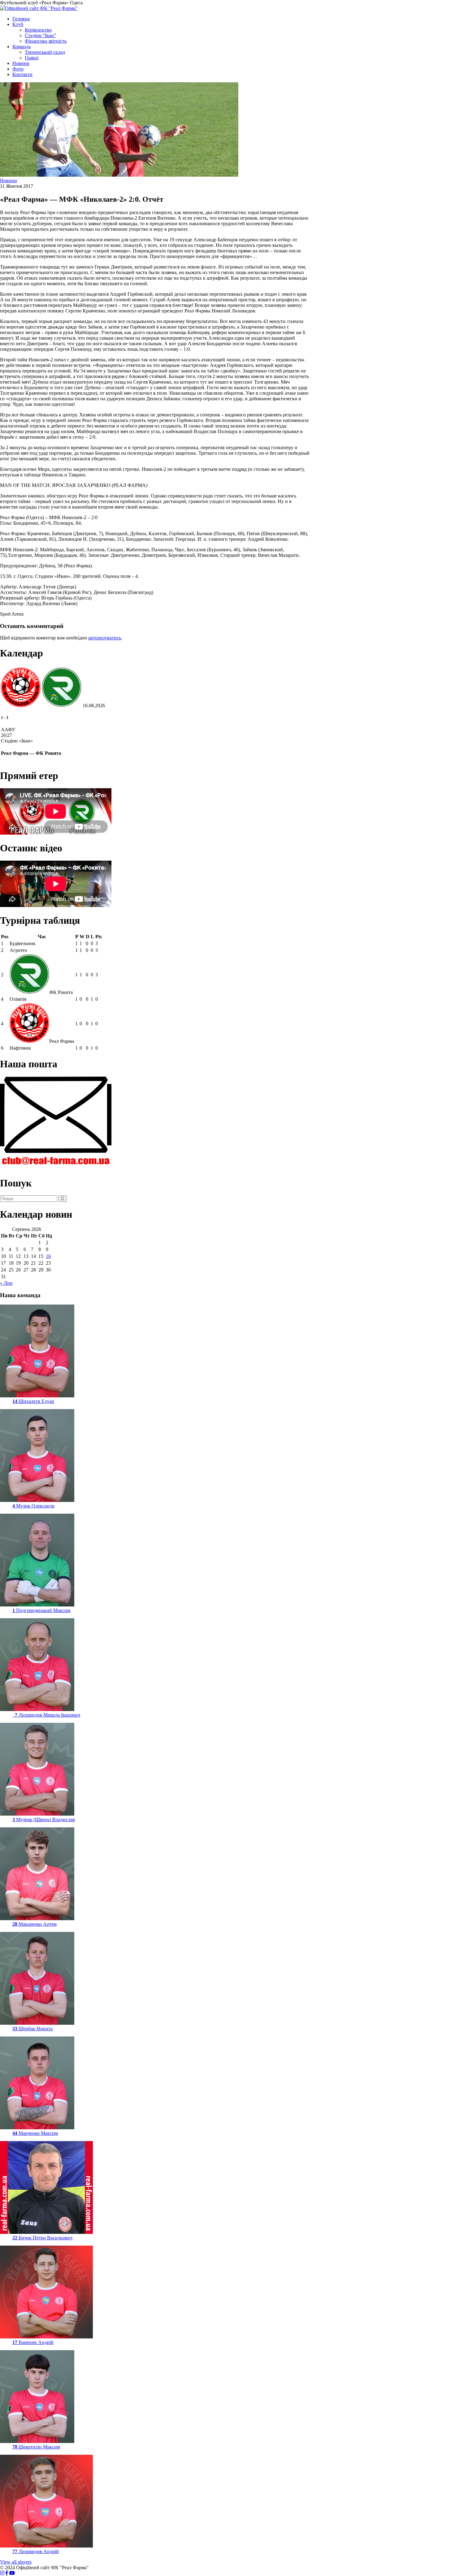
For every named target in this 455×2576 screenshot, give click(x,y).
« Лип (6, 1283)
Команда (22, 47)
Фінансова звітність (46, 41)
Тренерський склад (45, 52)
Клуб (18, 24)
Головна (21, 19)
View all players (16, 2562)
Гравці (32, 58)
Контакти (22, 74)
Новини (21, 63)
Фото (18, 69)
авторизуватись (105, 638)
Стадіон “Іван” (40, 35)
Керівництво (38, 30)
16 (48, 1256)
